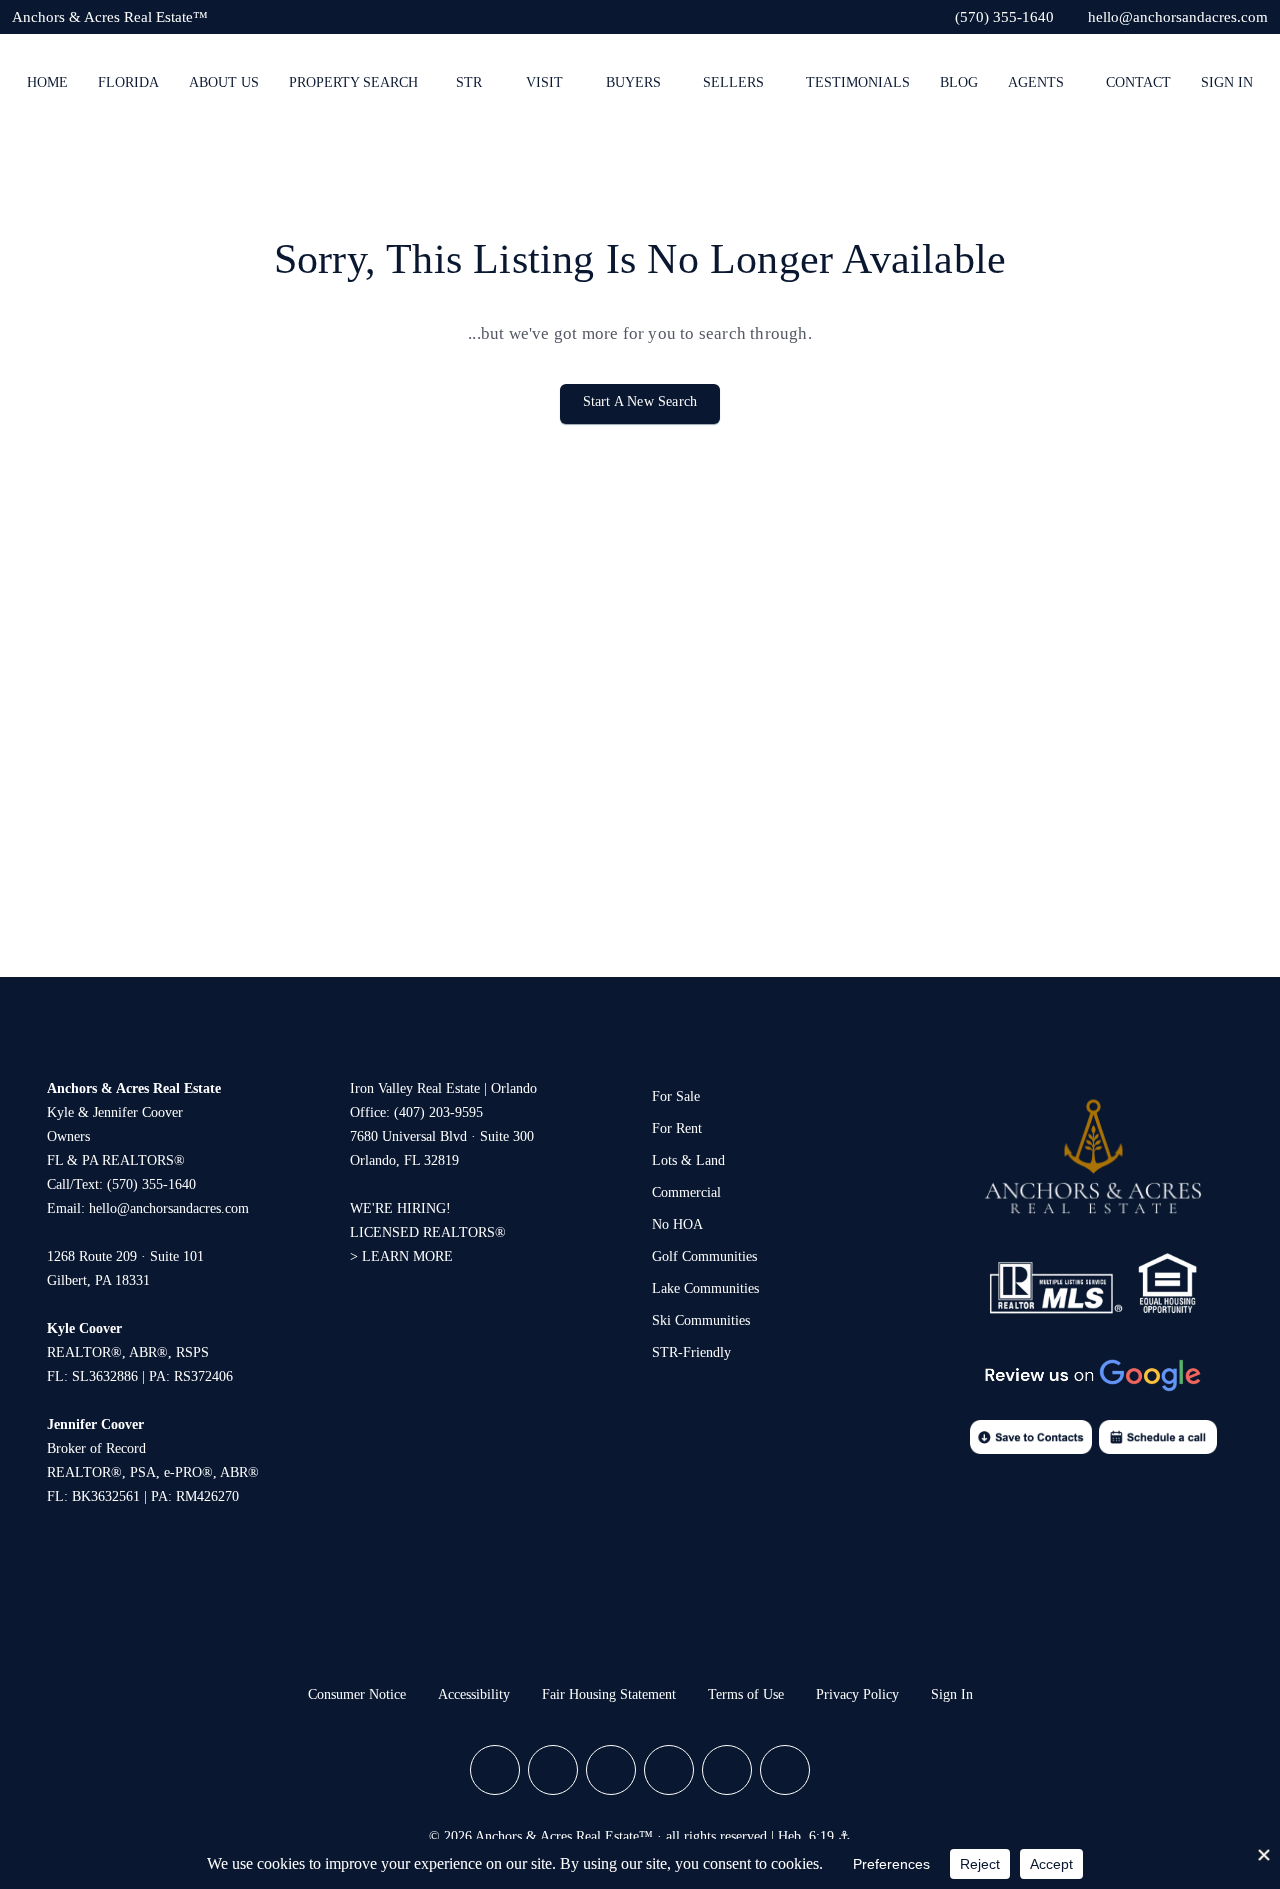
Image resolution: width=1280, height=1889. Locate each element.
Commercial (686, 1192)
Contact (1138, 82)
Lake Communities (705, 1288)
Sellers (733, 82)
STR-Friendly (691, 1352)
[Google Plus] (611, 1770)
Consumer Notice (357, 1694)
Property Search (353, 82)
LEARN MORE (407, 1256)
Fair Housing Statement (609, 1694)
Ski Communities (701, 1320)
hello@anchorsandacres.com (169, 1208)
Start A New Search (640, 401)
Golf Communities (704, 1256)
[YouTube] (669, 1770)
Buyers (633, 82)
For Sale (676, 1096)
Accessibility (474, 1694)
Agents (1036, 82)
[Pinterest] (727, 1770)
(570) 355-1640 (151, 1184)
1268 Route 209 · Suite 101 (125, 1256)
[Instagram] (553, 1770)
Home (47, 82)
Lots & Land (688, 1160)
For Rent (677, 1128)
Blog (959, 82)
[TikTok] (785, 1770)
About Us (224, 82)
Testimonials (858, 82)
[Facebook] (495, 1770)
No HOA (677, 1224)
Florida (128, 82)
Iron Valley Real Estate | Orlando (443, 1088)
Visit (544, 82)
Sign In (1227, 82)
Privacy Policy (857, 1694)
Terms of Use (746, 1694)
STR (469, 82)
